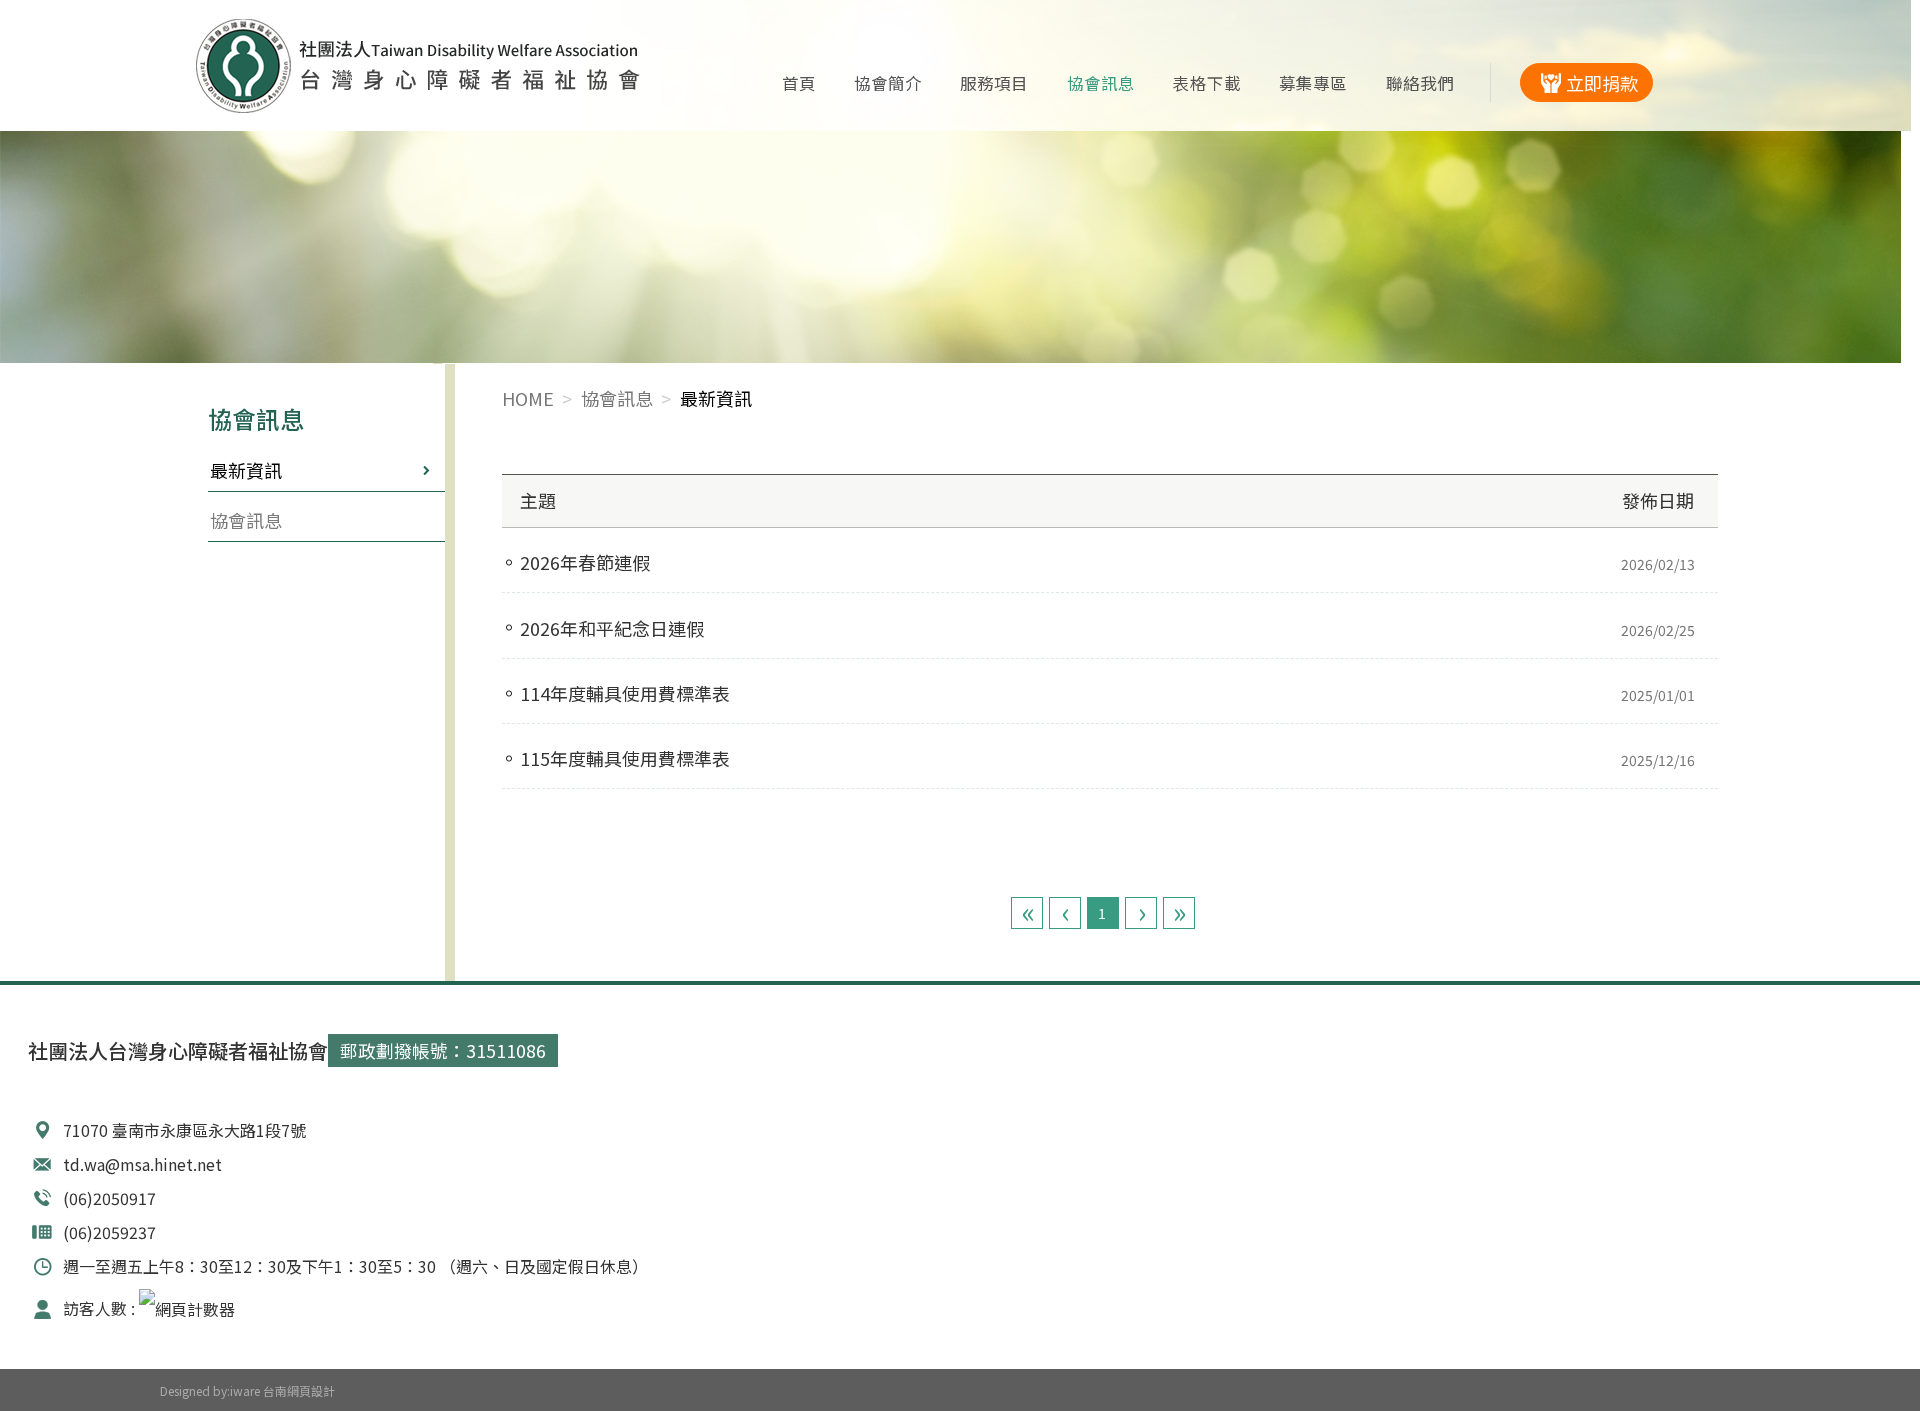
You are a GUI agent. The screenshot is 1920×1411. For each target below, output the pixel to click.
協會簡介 (888, 83)
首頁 (799, 83)
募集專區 (1313, 83)
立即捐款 (1602, 83)
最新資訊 (246, 470)
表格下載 (1207, 83)
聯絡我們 (1420, 83)
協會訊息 (1101, 83)
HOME (528, 398)
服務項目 (994, 83)
